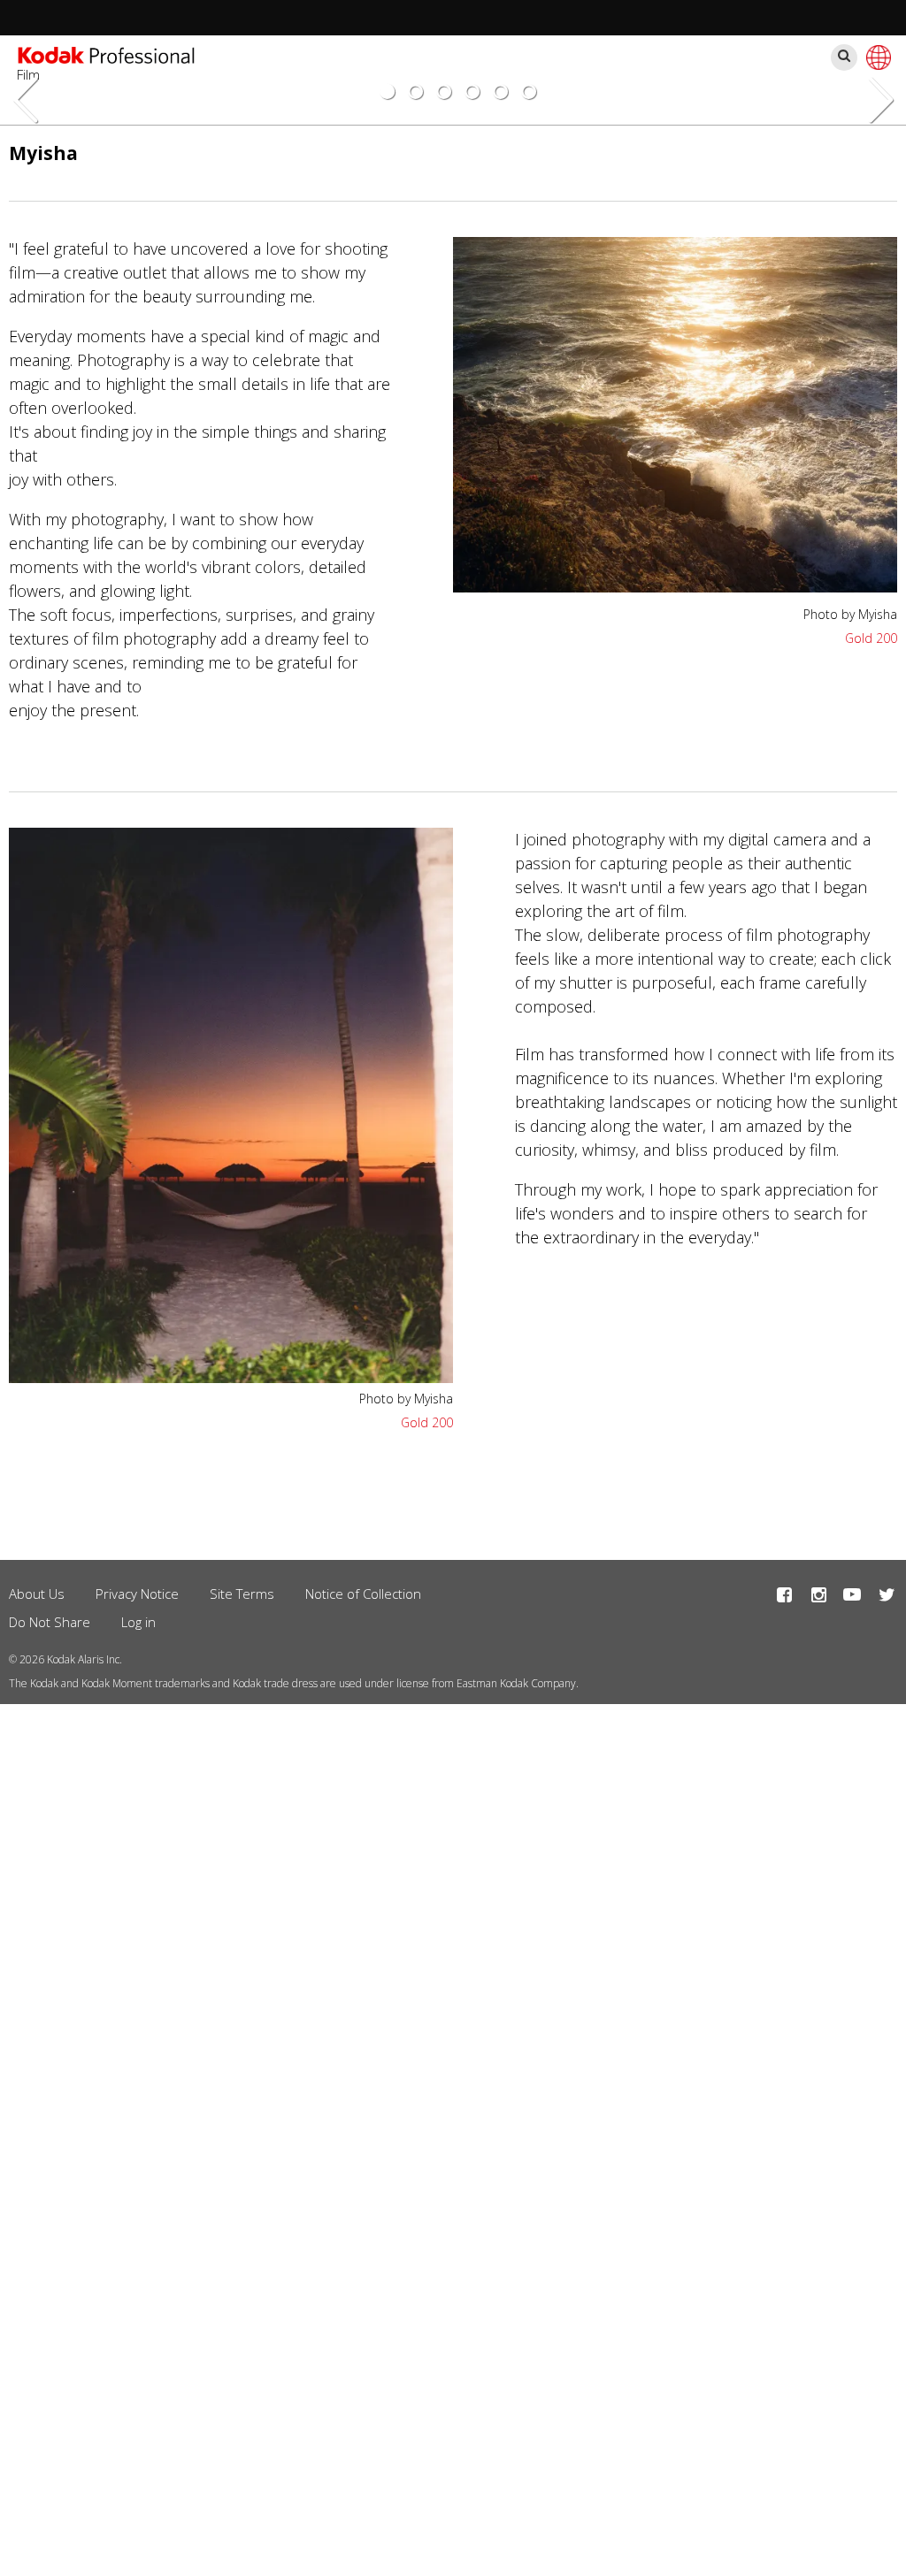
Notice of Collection (363, 1594)
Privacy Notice (137, 1594)
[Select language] (876, 57)
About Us (37, 1594)
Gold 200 (871, 638)
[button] (675, 586)
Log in (138, 1622)
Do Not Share (50, 1622)
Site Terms (242, 1594)
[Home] (106, 57)
